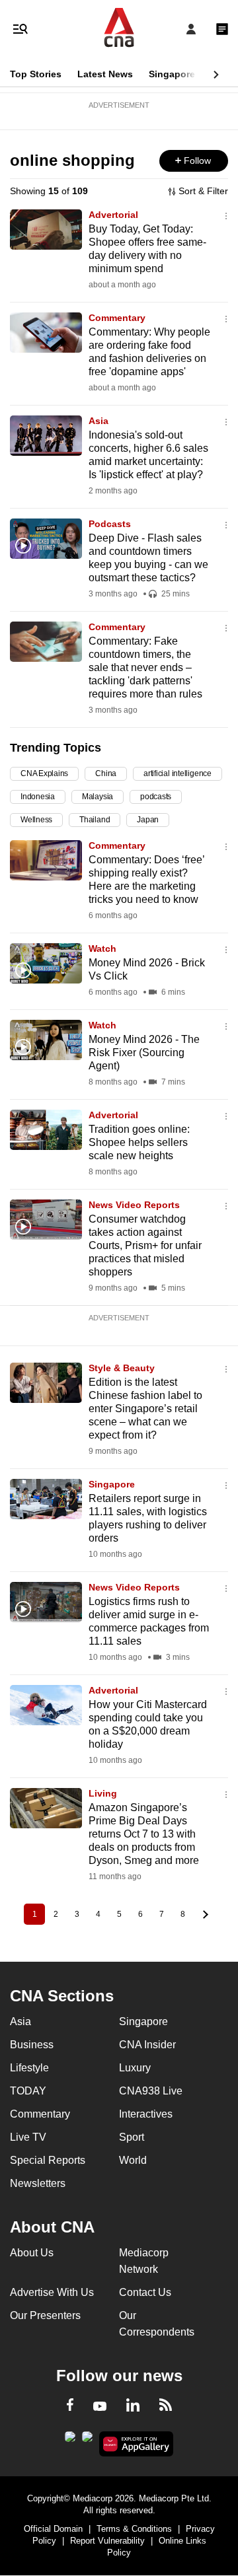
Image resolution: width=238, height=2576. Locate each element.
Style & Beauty (122, 1368)
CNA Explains (44, 773)
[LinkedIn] (133, 2408)
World (133, 2160)
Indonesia (38, 797)
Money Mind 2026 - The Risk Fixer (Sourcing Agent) (144, 1053)
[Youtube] (100, 2407)
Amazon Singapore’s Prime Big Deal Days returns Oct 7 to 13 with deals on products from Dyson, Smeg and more (144, 1834)
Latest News (105, 74)
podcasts (156, 797)
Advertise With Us (52, 2292)
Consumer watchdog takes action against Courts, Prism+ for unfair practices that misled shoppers (145, 1245)
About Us (32, 2253)
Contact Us (145, 2292)
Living (103, 1793)
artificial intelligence (178, 773)
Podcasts (110, 524)
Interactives (146, 2114)
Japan (148, 820)
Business (32, 2045)
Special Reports (48, 2160)
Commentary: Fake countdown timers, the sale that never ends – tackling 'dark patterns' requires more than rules (145, 667)
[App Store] (87, 2441)
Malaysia (98, 797)
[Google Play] (70, 2441)
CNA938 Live (151, 2091)
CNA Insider (147, 2045)
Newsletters (38, 2183)
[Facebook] (70, 2407)
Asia (99, 421)
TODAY (28, 2091)
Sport (132, 2137)
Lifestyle (29, 2068)
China (106, 773)
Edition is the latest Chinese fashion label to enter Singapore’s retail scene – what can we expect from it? (145, 1409)
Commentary (117, 318)
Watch (102, 948)
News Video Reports (134, 1205)
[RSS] (166, 2407)
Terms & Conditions (134, 2529)
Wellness (36, 820)
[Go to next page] (204, 1914)
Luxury (135, 2068)
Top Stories (36, 74)
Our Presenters (45, 2315)
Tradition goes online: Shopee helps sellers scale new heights (139, 1142)
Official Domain (53, 2529)
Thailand (95, 820)
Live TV (28, 2137)
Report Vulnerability (107, 2541)
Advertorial (113, 215)
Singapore (172, 74)
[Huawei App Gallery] (137, 2444)
